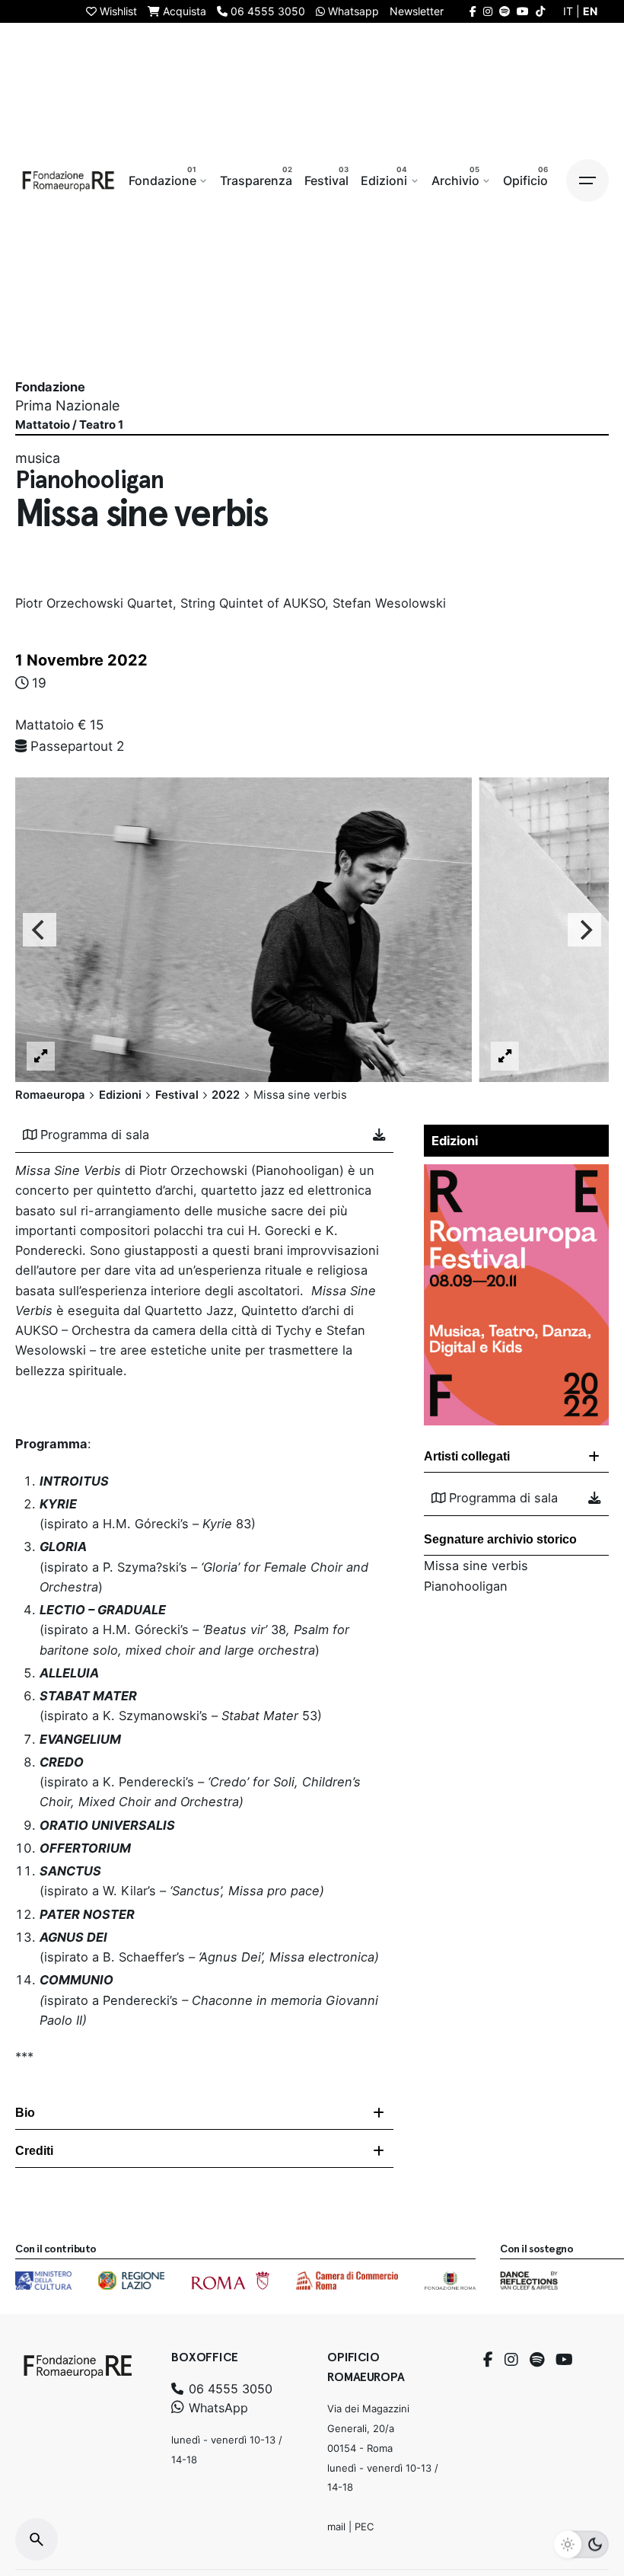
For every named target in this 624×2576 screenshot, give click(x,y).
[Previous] (40, 930)
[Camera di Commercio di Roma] (347, 2281)
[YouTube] (564, 2360)
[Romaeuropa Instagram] (488, 11)
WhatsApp (216, 2408)
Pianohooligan (466, 1586)
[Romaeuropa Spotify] (505, 11)
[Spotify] (537, 2360)
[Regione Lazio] (131, 2281)
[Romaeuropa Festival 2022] (516, 1174)
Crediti (34, 2151)
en (590, 11)
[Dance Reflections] (528, 2281)
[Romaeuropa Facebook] (473, 11)
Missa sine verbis (476, 1566)
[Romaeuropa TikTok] (540, 11)
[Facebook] (488, 2360)
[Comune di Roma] (230, 2281)
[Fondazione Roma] (450, 2281)
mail (336, 2527)
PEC (364, 2527)
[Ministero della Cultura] (43, 2281)
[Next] (584, 930)
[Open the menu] (587, 180)
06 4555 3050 (229, 2389)
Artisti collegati (467, 1456)
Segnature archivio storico (500, 1539)
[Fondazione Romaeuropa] (68, 180)
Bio (25, 2113)
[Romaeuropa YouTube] (523, 11)
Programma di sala (95, 1135)
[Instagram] (511, 2360)
